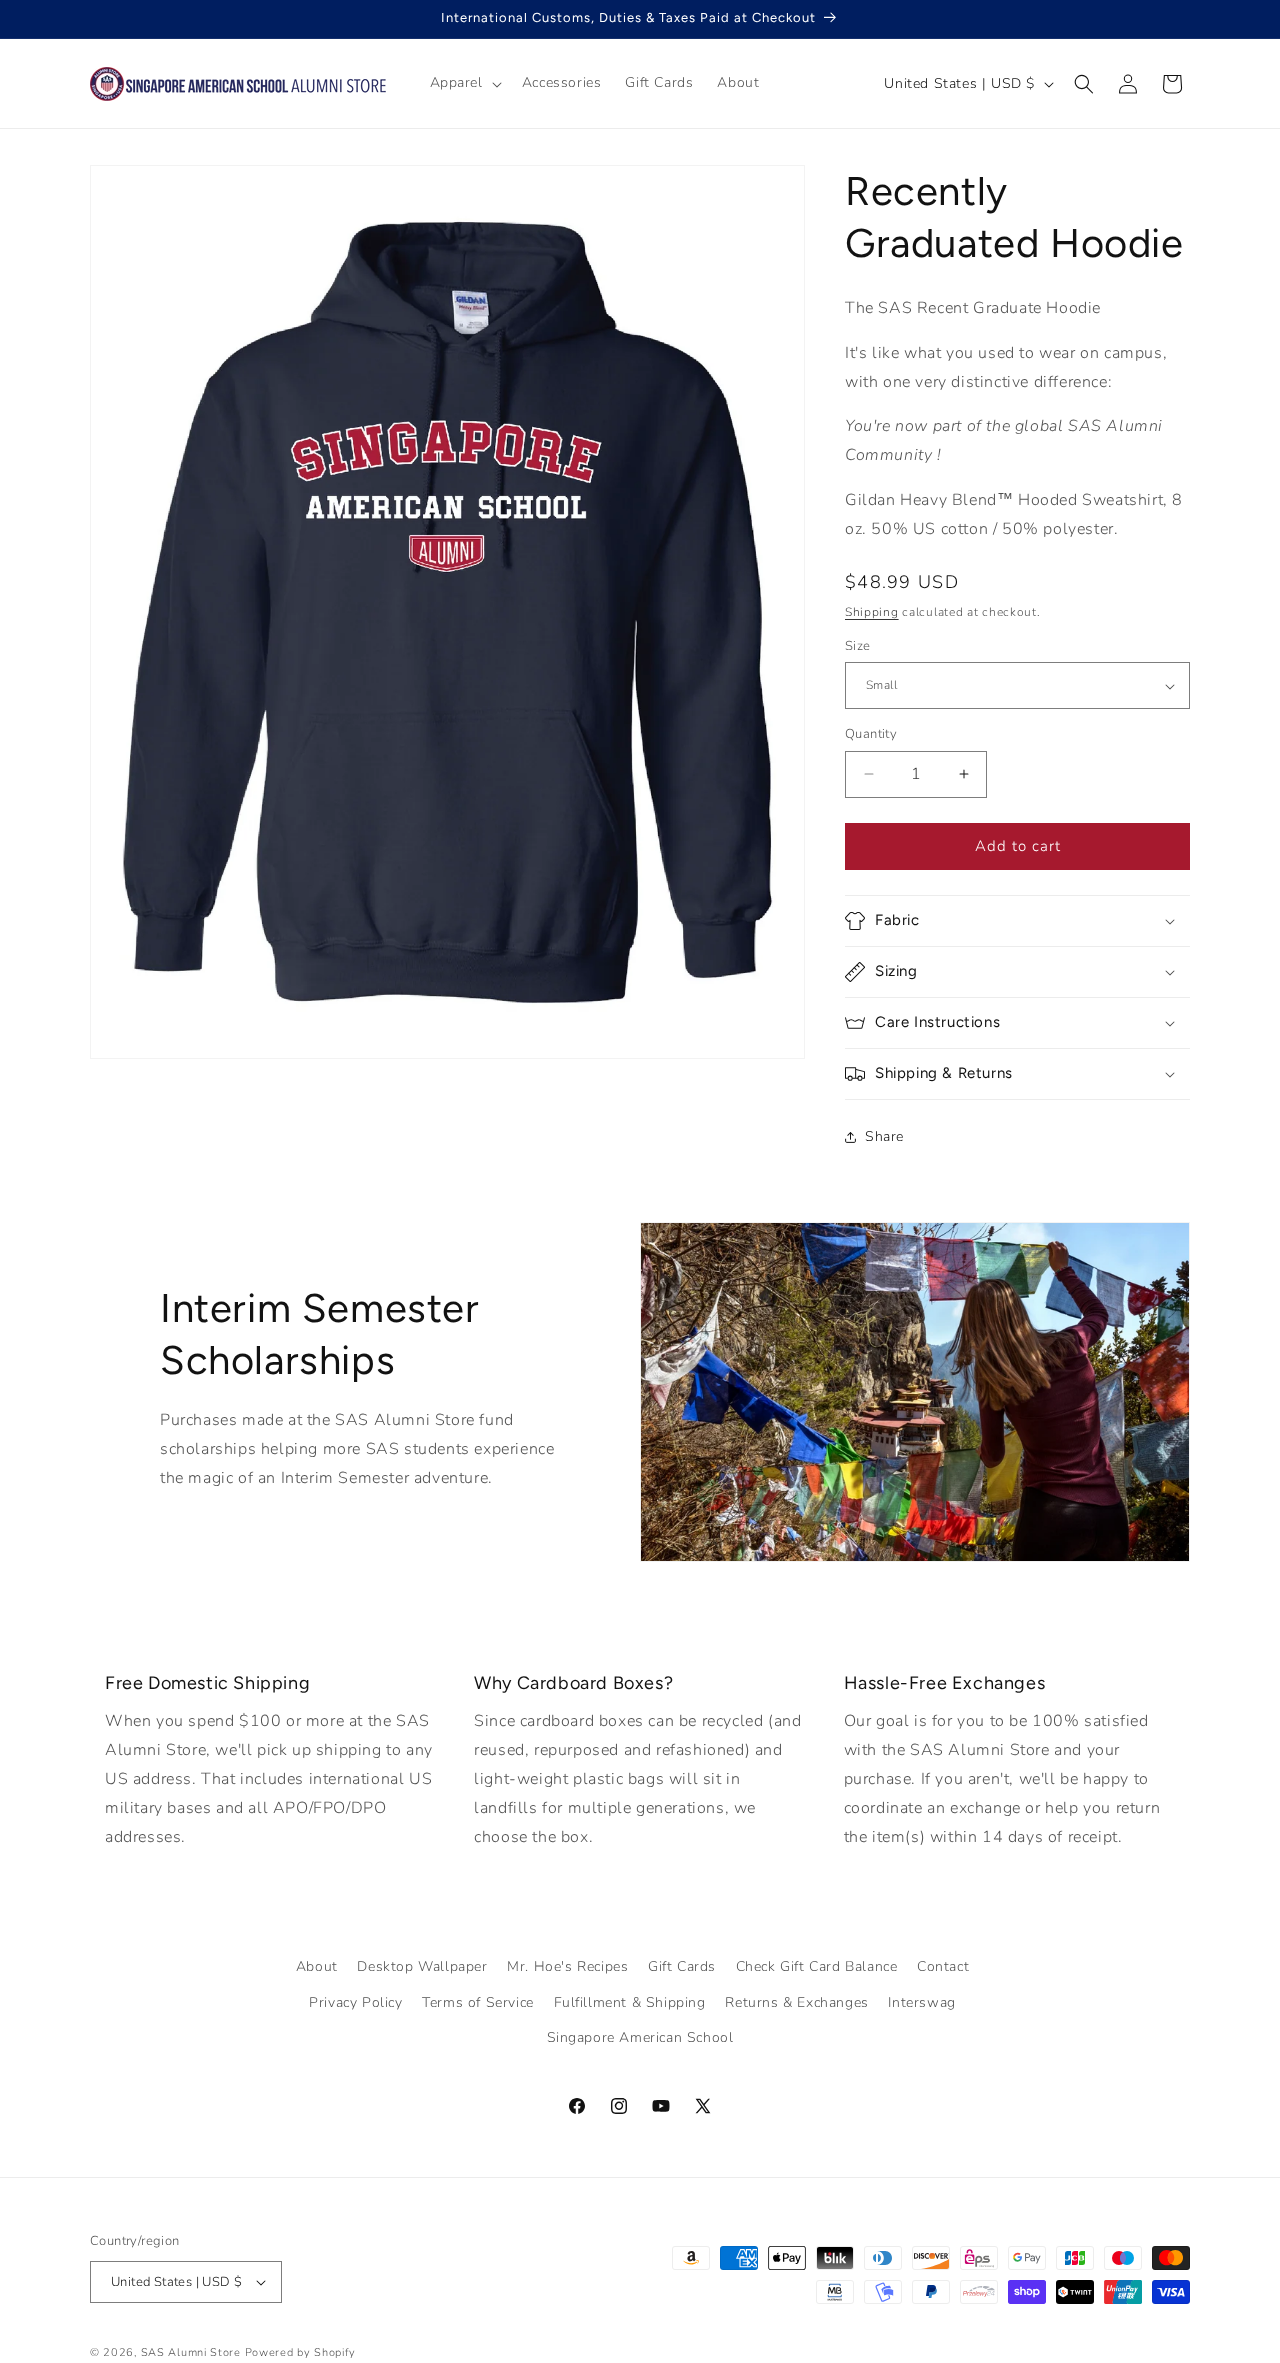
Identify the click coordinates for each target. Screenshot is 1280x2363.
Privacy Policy (355, 2001)
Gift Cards (682, 1966)
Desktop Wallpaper (422, 1966)
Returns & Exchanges (796, 2001)
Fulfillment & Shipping (630, 2001)
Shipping (872, 612)
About (317, 1966)
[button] (464, 83)
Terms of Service (478, 2001)
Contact (943, 1966)
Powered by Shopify (301, 2352)
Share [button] (884, 1136)
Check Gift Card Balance (817, 1966)
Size (858, 646)
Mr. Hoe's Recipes (567, 1966)
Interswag (921, 2001)
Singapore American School (640, 2037)
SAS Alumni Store (191, 2352)
